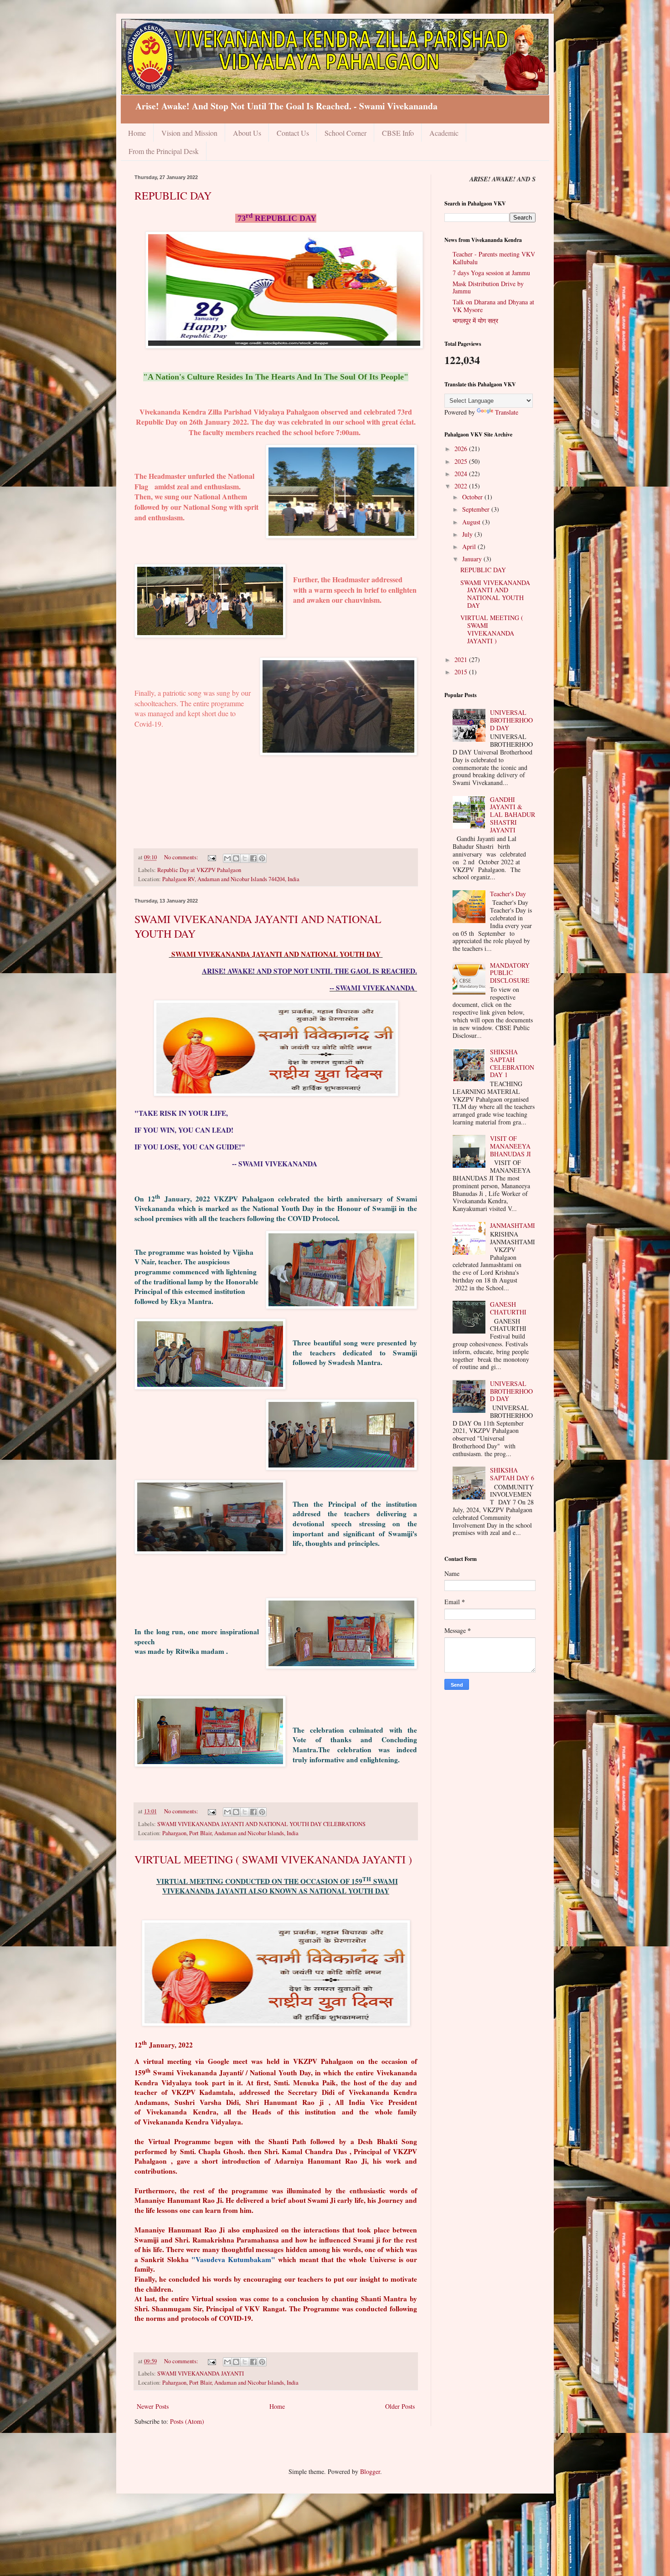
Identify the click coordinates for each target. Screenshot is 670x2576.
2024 (462, 474)
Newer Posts (153, 2406)
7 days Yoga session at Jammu (491, 273)
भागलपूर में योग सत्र (475, 321)
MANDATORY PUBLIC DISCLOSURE (510, 973)
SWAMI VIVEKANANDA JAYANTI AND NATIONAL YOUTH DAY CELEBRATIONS (261, 1824)
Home (137, 133)
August (472, 522)
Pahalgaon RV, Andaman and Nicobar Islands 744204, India (231, 879)
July (468, 534)
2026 (462, 449)
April (470, 547)
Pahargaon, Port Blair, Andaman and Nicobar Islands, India (230, 1833)
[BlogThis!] (236, 858)
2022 (462, 486)
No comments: (182, 857)
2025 (462, 461)
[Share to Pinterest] (262, 858)
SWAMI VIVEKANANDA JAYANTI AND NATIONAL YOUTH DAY (495, 594)
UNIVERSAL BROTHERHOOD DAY (511, 720)
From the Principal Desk (164, 151)
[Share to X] (245, 858)
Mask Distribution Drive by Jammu (488, 287)
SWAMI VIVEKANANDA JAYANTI (201, 2373)
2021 (462, 659)
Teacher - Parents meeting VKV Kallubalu (494, 258)
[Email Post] (211, 857)
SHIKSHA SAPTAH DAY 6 (512, 1474)
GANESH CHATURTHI (508, 1308)
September (477, 509)
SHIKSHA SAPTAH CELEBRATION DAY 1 (512, 1063)
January (473, 559)
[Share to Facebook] (253, 858)
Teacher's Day (508, 894)
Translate (507, 412)
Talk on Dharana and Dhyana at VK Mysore (493, 306)
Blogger (370, 2471)
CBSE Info (398, 133)
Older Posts (400, 2406)
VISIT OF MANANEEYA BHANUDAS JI (510, 1146)
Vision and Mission (189, 133)
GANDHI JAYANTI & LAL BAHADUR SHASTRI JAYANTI (513, 815)
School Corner (345, 133)
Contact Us (293, 133)
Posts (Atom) (187, 2421)
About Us (247, 133)
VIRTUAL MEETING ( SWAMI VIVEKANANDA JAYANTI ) (273, 1859)
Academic (444, 133)
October (473, 497)
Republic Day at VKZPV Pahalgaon (199, 870)
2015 (462, 672)
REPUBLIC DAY (173, 195)
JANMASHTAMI (513, 1225)
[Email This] (227, 858)
